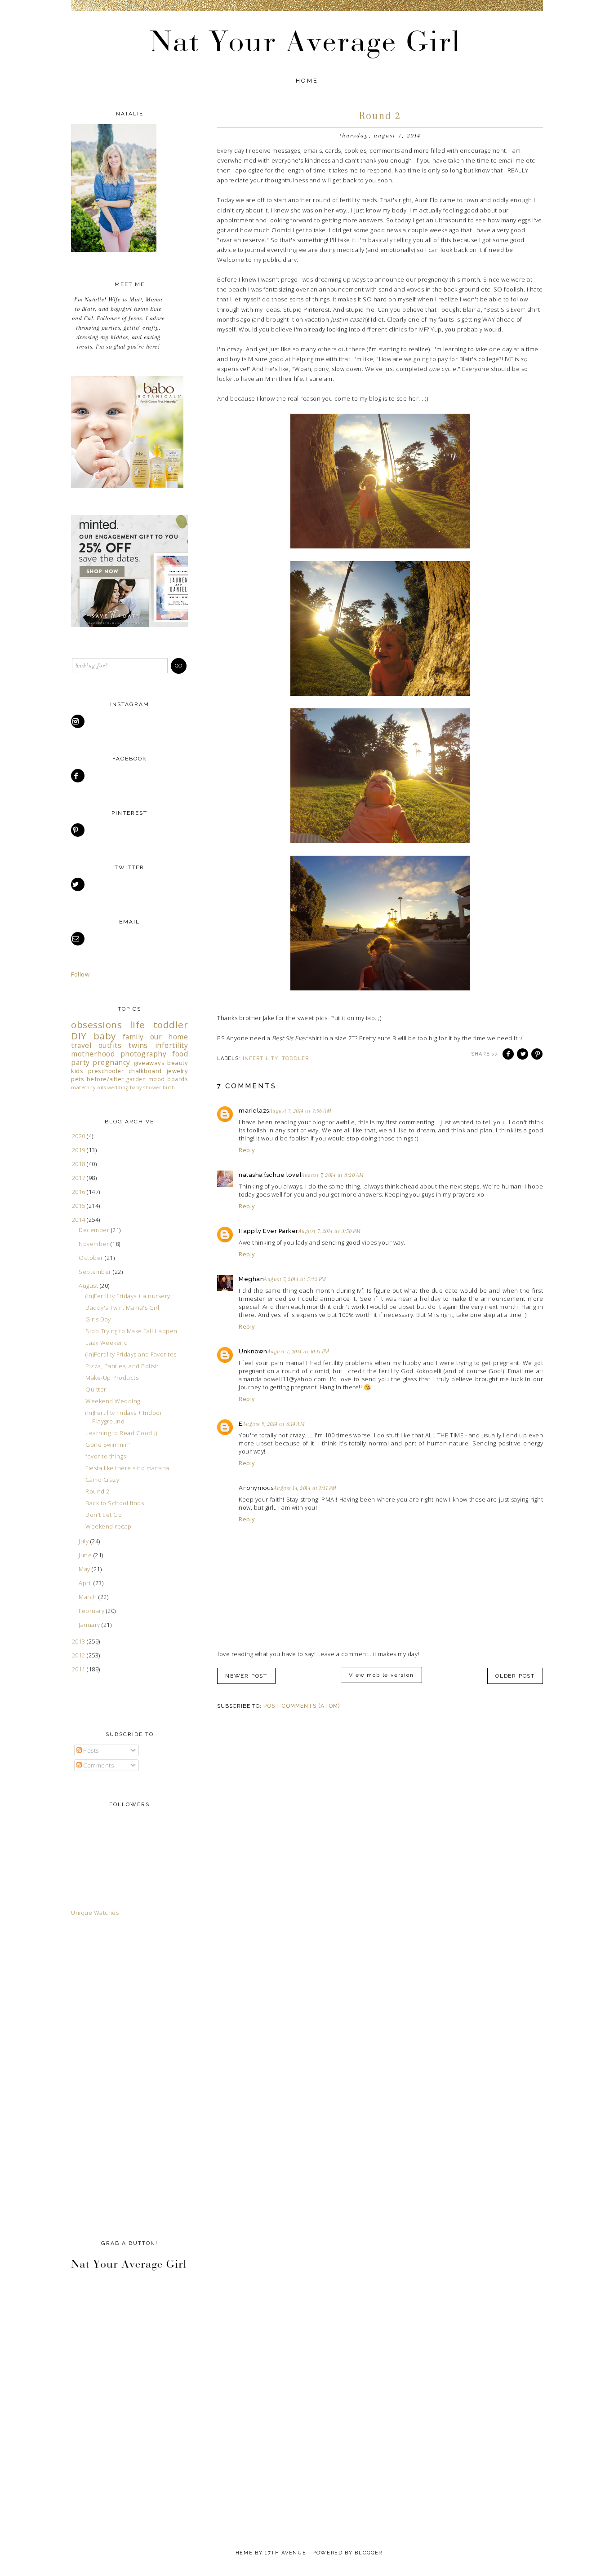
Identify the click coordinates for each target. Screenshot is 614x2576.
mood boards (168, 1079)
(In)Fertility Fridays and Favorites (131, 1354)
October (92, 1258)
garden (136, 1079)
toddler (295, 1058)
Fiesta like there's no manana (127, 1468)
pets (78, 1079)
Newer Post (246, 1676)
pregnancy (111, 1062)
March (89, 1597)
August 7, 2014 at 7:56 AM (300, 1111)
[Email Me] (78, 939)
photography (144, 1054)
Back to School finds (115, 1503)
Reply (247, 1150)
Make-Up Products (112, 1378)
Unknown (253, 1351)
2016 (80, 1192)
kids (77, 1071)
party (80, 1062)
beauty (178, 1063)
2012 (80, 1655)
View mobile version (381, 1675)
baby (105, 1036)
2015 (80, 1206)
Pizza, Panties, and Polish (122, 1366)
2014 (80, 1220)
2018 (80, 1164)
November (95, 1244)
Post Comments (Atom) (302, 1706)
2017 (80, 1178)
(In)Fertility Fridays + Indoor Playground (124, 1417)
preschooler (106, 1071)
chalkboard (145, 1071)
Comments (98, 1765)
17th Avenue (285, 2553)
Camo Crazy (102, 1480)
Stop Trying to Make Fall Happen (131, 1331)
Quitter (96, 1389)
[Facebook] (78, 776)
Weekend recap (109, 1526)
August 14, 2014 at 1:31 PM (305, 1488)
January (90, 1625)
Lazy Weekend (107, 1343)
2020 (80, 1136)
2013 (80, 1641)
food (180, 1054)
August (89, 1286)
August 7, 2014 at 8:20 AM (333, 1175)
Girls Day (98, 1319)
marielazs (254, 1111)
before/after (105, 1079)
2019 (80, 1150)
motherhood (93, 1054)
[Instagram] (78, 721)
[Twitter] (78, 884)
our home (169, 1037)
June (86, 1555)
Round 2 (98, 1491)
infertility (260, 1058)
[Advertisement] (107, 2076)
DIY (79, 1036)
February (92, 1611)
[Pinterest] (78, 830)
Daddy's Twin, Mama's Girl (122, 1308)
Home (307, 81)
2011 (80, 1669)
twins (138, 1045)
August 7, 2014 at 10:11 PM (298, 1352)
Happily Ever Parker (269, 1231)
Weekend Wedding (113, 1401)
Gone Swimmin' (108, 1445)
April (86, 1583)
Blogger (369, 2553)
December (95, 1230)
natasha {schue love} (270, 1175)
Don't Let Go (104, 1515)
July (85, 1541)
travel (81, 1045)
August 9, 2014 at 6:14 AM (274, 1424)
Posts (90, 1750)
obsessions (96, 1025)
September (96, 1272)
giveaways (149, 1063)
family (133, 1037)
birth (169, 1087)
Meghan (251, 1279)
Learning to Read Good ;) (121, 1433)
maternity (83, 1087)
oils (101, 1087)
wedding (118, 1087)
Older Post (515, 1676)
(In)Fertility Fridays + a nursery (128, 1296)
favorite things (106, 1456)
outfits (110, 1045)
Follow (80, 974)
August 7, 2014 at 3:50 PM (330, 1231)
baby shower (146, 1087)
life (138, 1025)
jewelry (178, 1071)
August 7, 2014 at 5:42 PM (295, 1279)
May (85, 1569)
